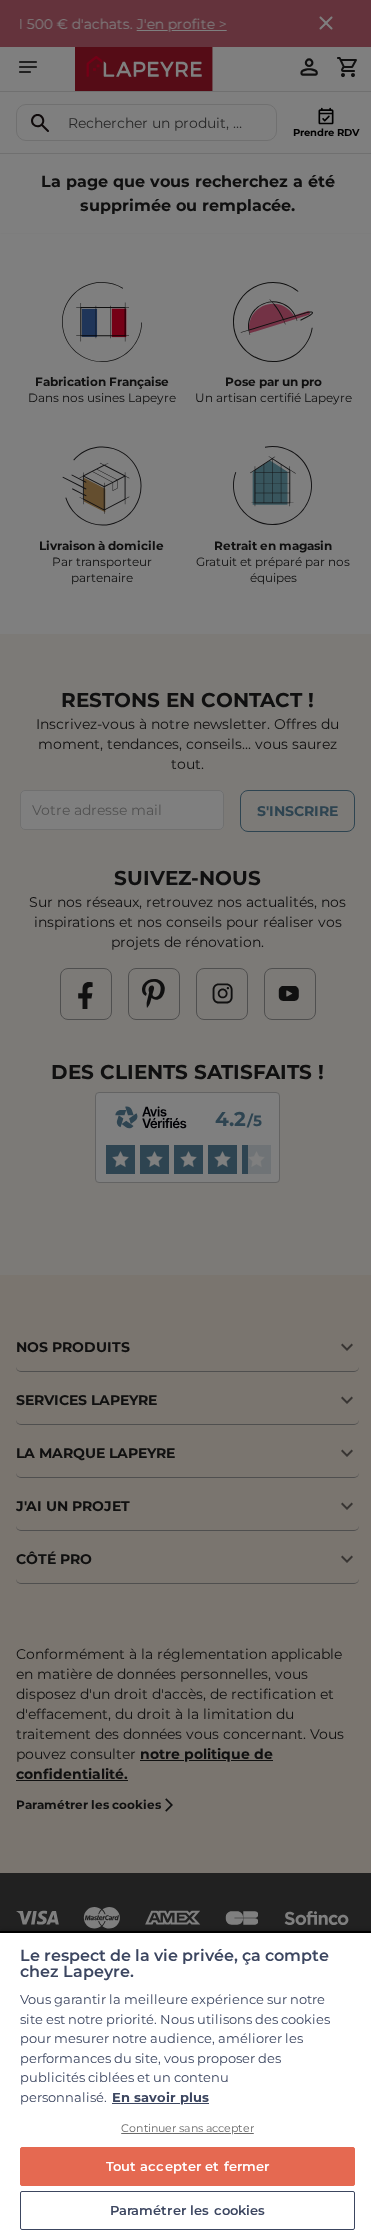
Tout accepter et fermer (188, 2166)
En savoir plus (160, 2097)
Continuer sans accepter (187, 2128)
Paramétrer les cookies (188, 2210)
